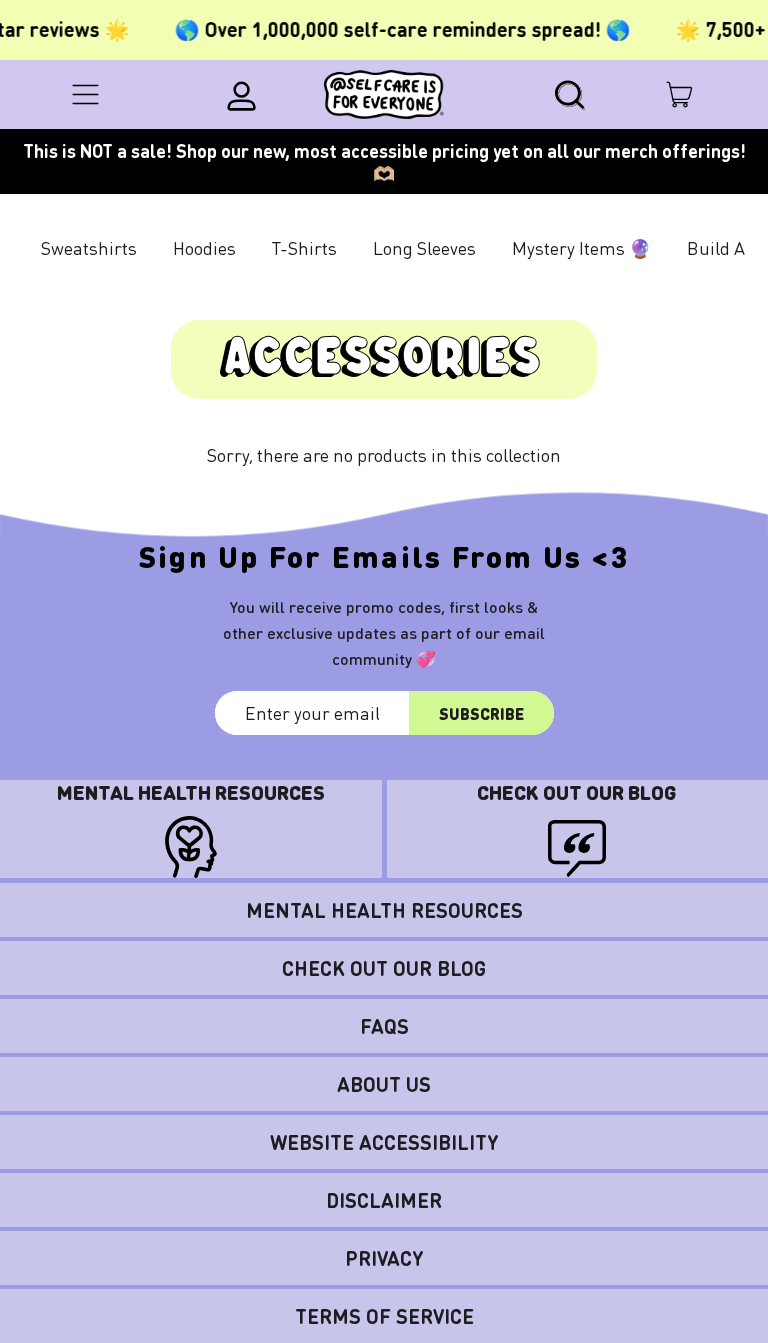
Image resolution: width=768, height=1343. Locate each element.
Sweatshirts (89, 247)
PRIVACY (384, 1258)
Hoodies (204, 247)
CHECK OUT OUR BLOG (384, 968)
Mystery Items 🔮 (581, 247)
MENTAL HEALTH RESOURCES (384, 910)
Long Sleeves (424, 247)
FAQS (384, 1026)
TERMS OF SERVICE (384, 1316)
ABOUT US (384, 1084)
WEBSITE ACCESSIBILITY (384, 1142)
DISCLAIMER (384, 1200)
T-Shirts (304, 247)
